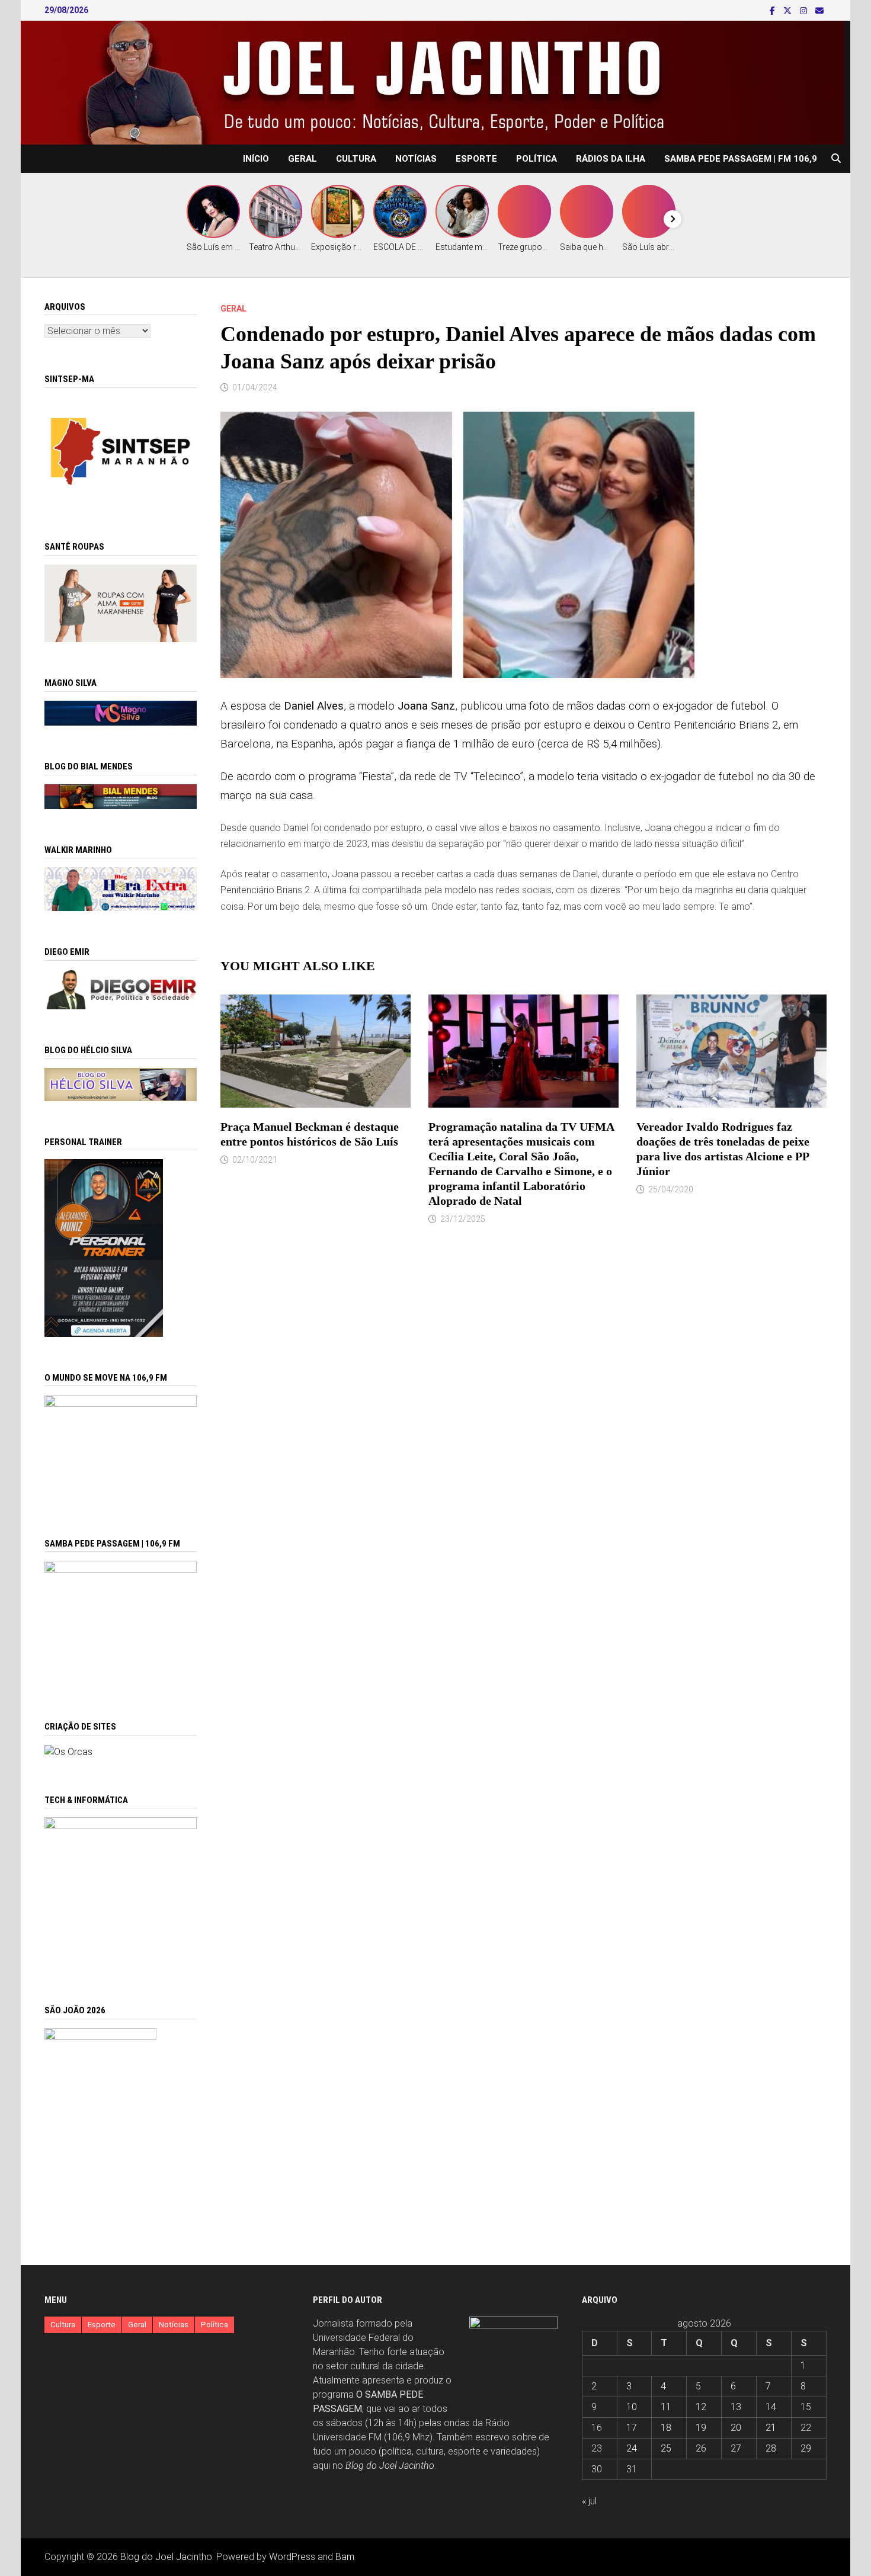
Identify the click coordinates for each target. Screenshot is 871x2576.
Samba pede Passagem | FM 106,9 (741, 159)
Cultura (356, 159)
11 (666, 2407)
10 (632, 2407)
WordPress (292, 2557)
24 (632, 2448)
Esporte (476, 159)
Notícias (416, 159)
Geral (302, 159)
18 (666, 2428)
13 (736, 2407)
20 (736, 2428)
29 (806, 2448)
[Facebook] (774, 10)
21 (771, 2428)
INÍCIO (256, 159)
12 (701, 2407)
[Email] (819, 10)
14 (771, 2407)
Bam (345, 2557)
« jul (589, 2501)
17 (632, 2428)
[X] (789, 10)
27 (736, 2448)
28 (771, 2448)
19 (701, 2428)
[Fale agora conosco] (68, 1751)
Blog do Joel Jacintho (390, 2466)
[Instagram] (805, 10)
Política (537, 159)
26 (701, 2448)
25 (666, 2448)
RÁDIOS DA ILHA (611, 159)
